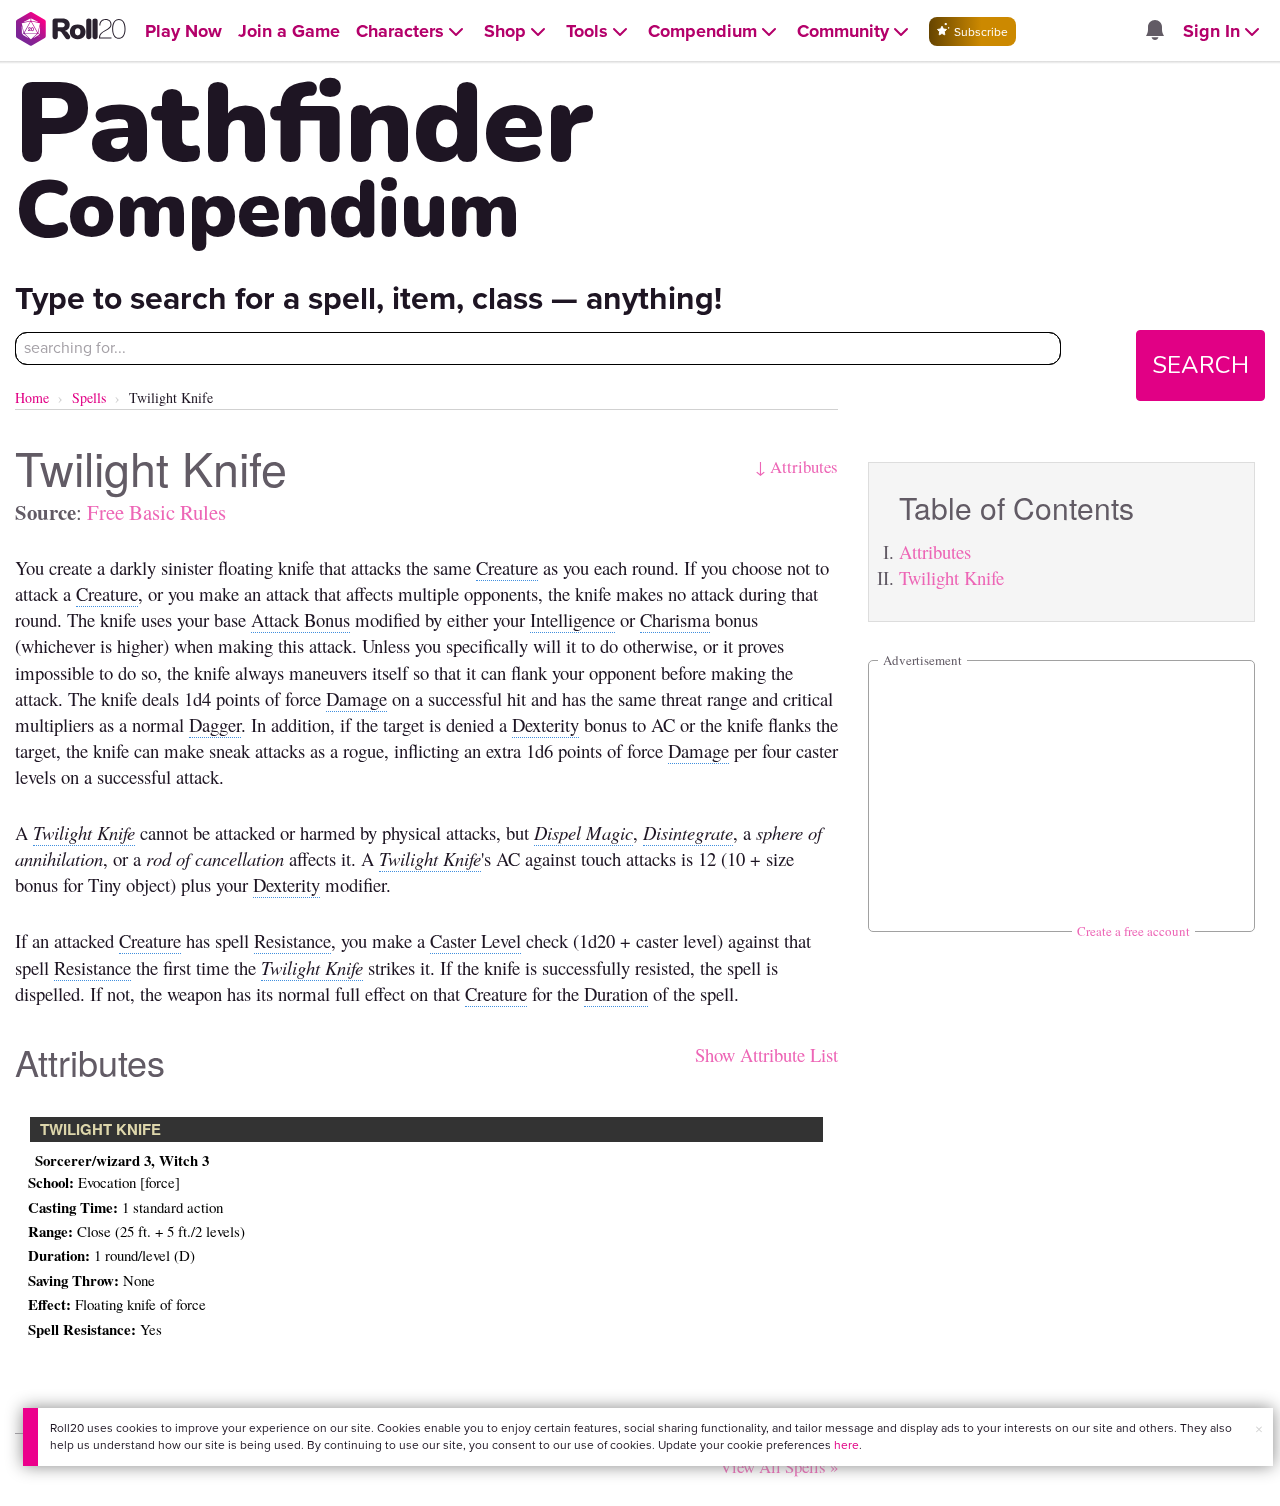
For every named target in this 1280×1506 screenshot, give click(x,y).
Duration (616, 993)
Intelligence (572, 619)
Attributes (935, 551)
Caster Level (475, 940)
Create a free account (1133, 931)
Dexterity (545, 724)
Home (32, 397)
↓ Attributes (796, 466)
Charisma (675, 619)
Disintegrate (688, 832)
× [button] (1259, 1429)
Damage (356, 698)
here (846, 1445)
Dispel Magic (583, 832)
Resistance (292, 940)
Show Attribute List (766, 1054)
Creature (507, 567)
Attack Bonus (300, 619)
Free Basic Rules (156, 512)
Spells (89, 397)
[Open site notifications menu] (1154, 31)
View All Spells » (779, 1466)
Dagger (215, 724)
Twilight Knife (951, 577)
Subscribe (979, 32)
